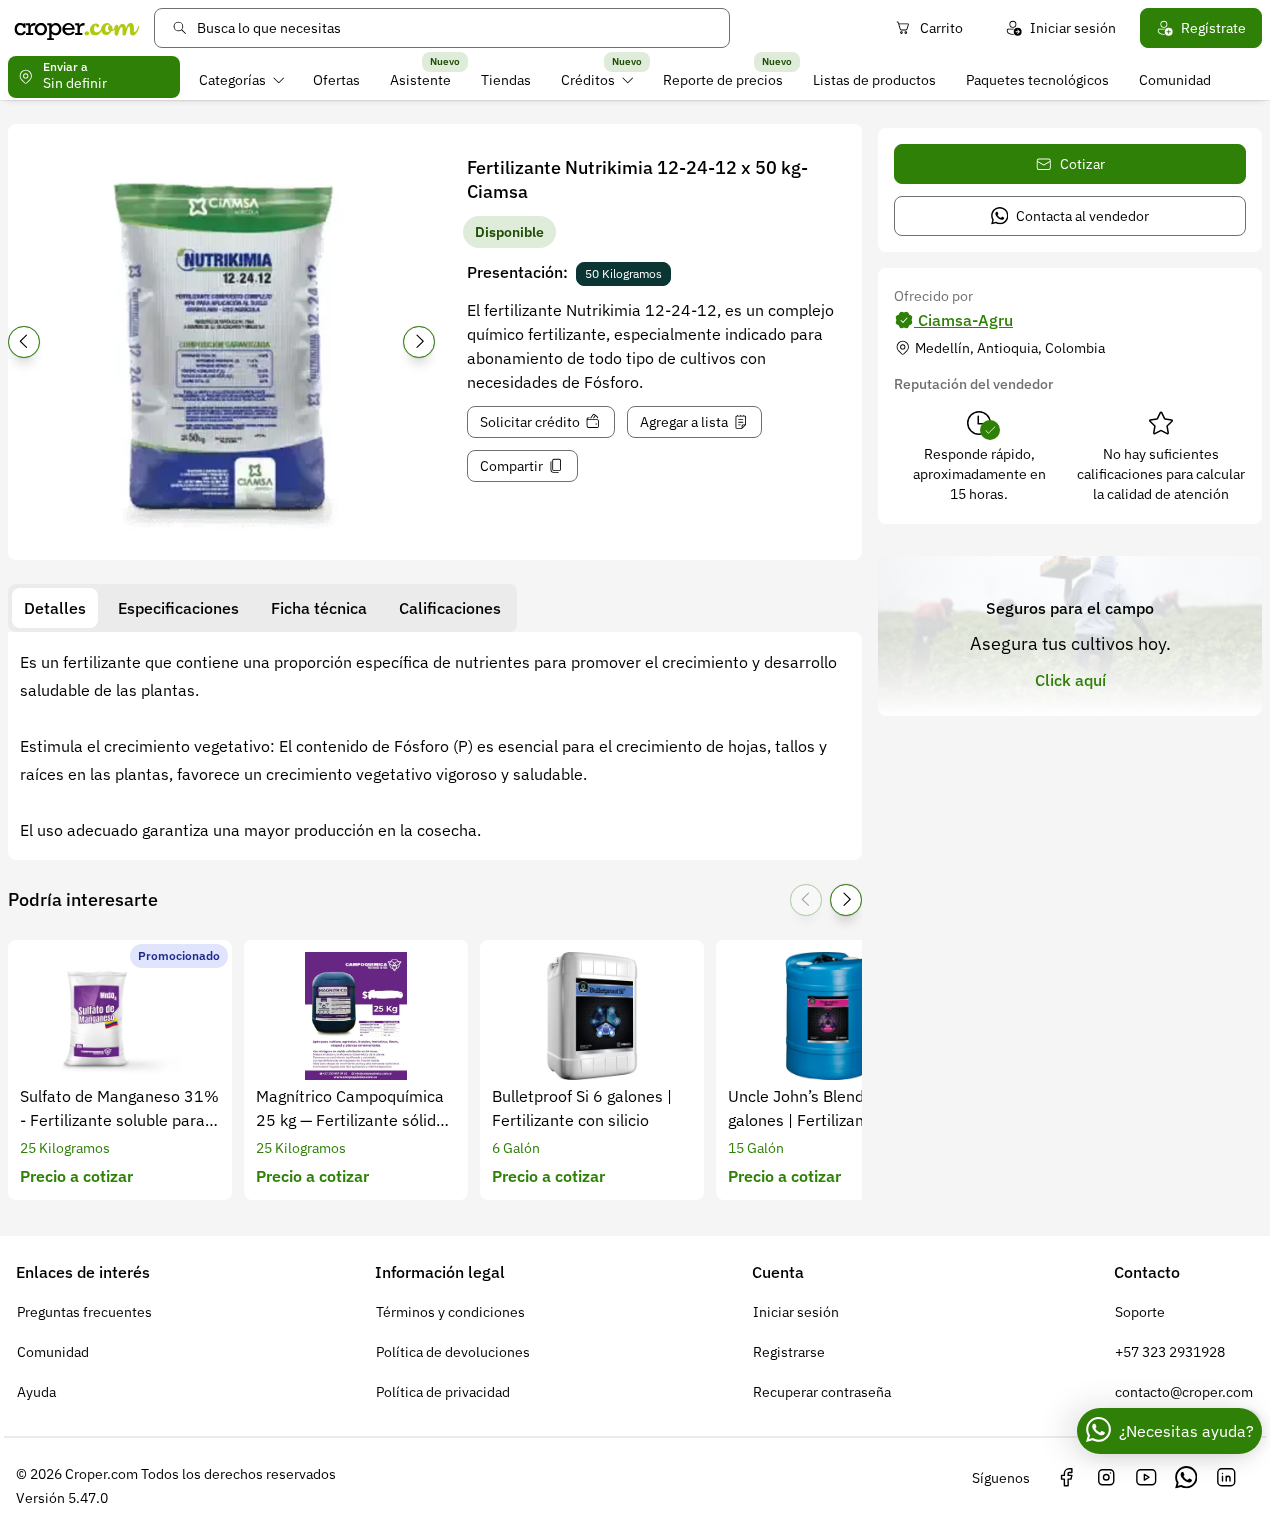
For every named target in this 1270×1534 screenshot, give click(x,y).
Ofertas (336, 80)
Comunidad (1175, 80)
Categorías (232, 80)
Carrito (941, 28)
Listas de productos (874, 80)
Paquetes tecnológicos (1037, 80)
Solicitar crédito (530, 422)
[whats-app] (1186, 1478)
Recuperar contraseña (822, 1392)
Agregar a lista (684, 422)
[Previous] (24, 342)
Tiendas (506, 80)
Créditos (588, 80)
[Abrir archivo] (221, 348)
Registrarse (789, 1352)
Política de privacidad (443, 1392)
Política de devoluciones (453, 1352)
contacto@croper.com (1184, 1392)
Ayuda (36, 1392)
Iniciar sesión (1073, 28)
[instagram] (1106, 1478)
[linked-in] (1226, 1478)
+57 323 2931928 (1170, 1352)
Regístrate (1213, 28)
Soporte (1140, 1312)
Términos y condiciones (450, 1312)
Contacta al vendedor (1082, 216)
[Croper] (77, 28)
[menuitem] (241, 80)
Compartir (511, 466)
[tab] (55, 608)
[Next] (419, 342)
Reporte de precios (723, 80)
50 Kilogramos (623, 273)
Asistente (420, 80)
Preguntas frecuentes (84, 1312)
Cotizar (1082, 164)
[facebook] (1066, 1478)
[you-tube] (1146, 1478)
